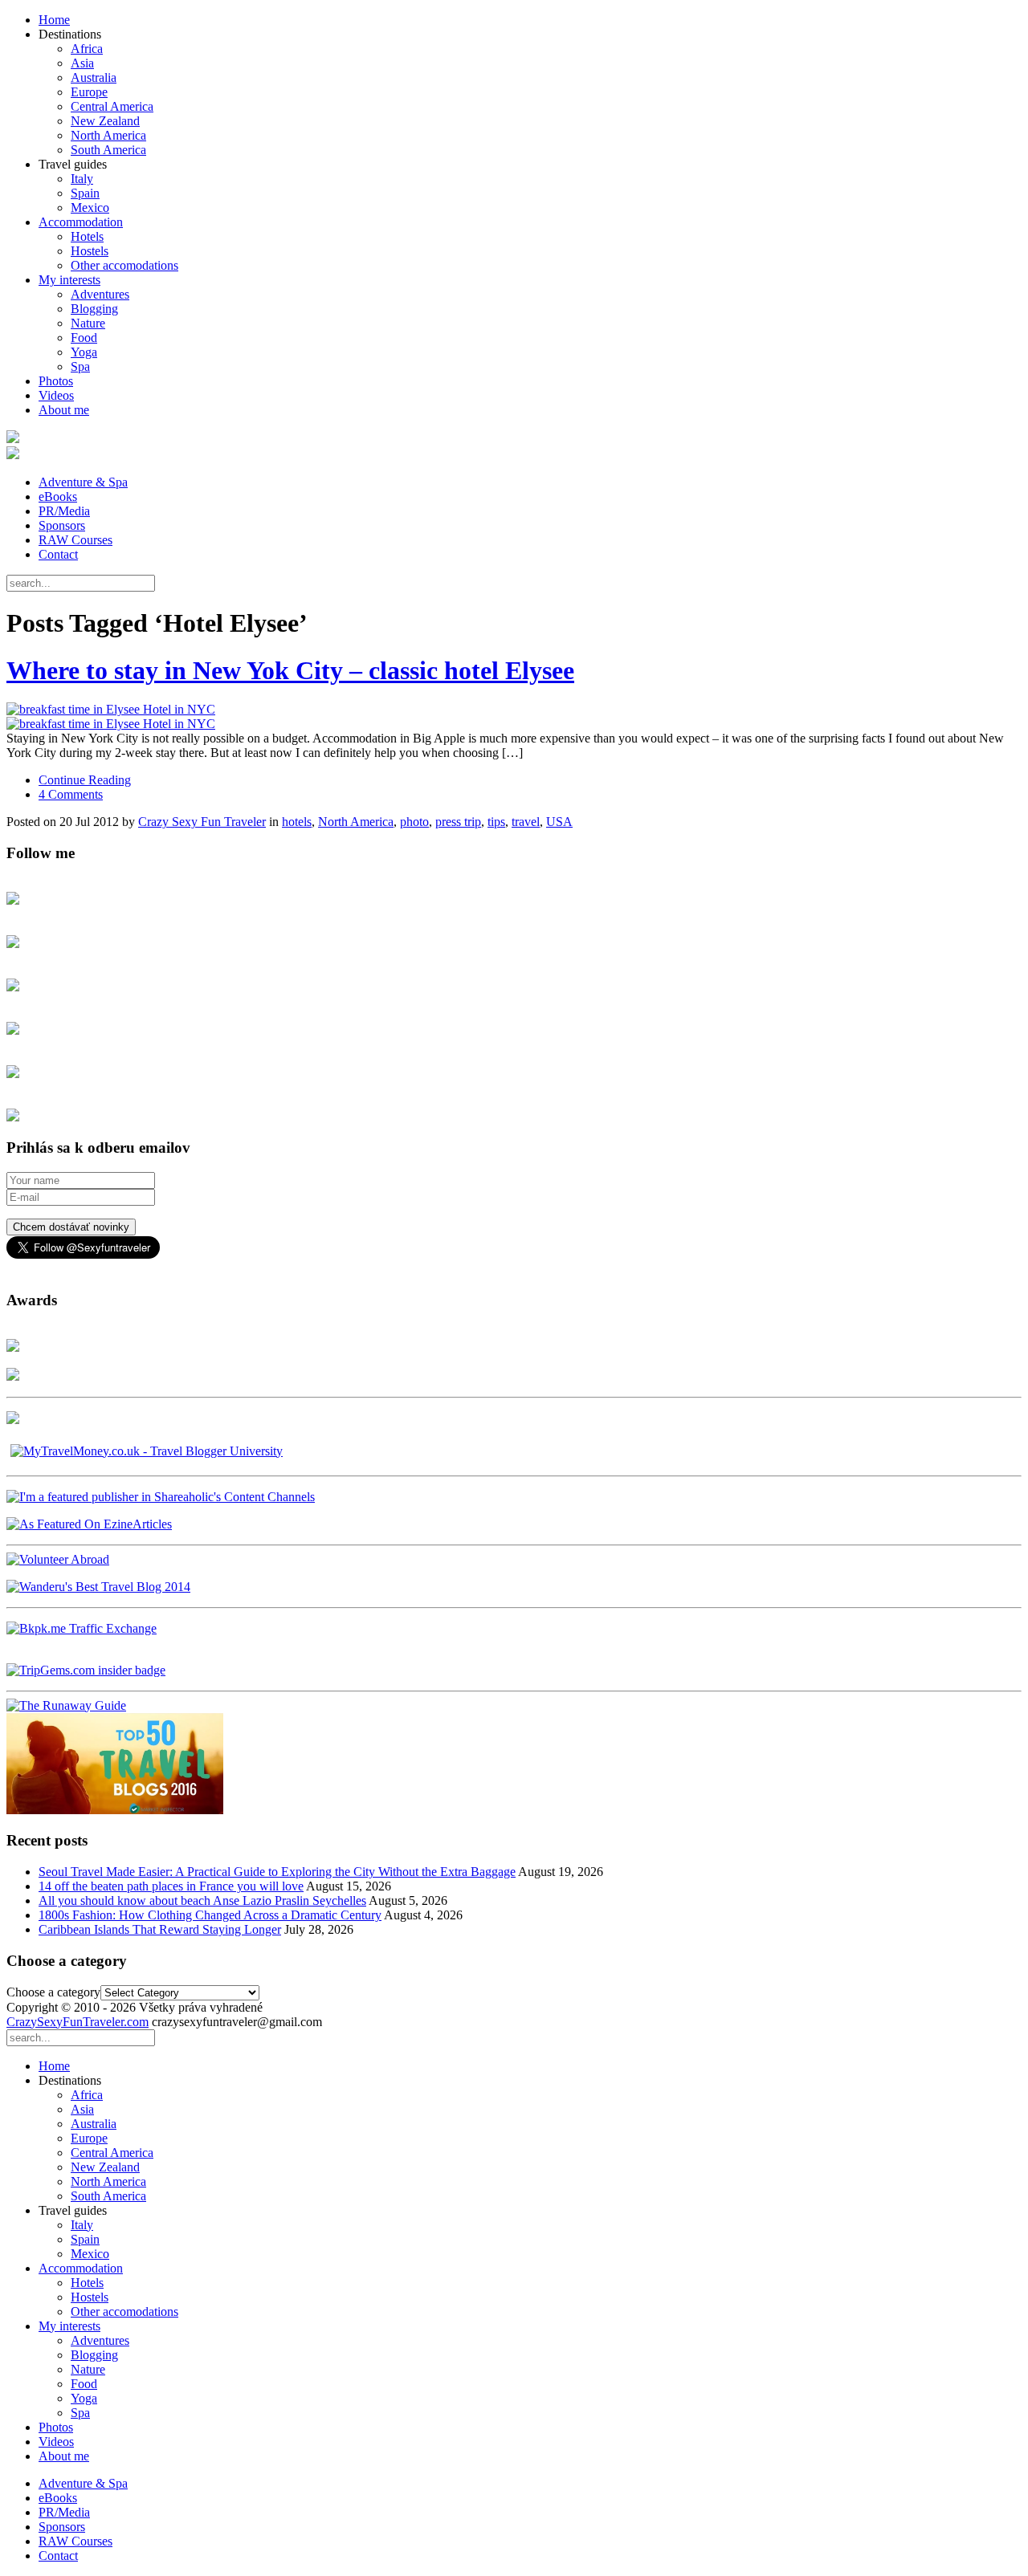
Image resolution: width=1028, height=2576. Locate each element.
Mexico (90, 208)
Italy (82, 179)
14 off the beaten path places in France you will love (171, 1886)
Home (54, 20)
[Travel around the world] (82, 1628)
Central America (112, 106)
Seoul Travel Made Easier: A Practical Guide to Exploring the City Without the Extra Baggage (277, 1872)
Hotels (87, 236)
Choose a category (53, 1992)
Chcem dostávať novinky (71, 1227)
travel (526, 822)
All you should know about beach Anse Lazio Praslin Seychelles (202, 1900)
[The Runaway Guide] (66, 1705)
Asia (82, 63)
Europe (89, 92)
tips (496, 822)
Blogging (94, 309)
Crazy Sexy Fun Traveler (202, 822)
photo (414, 822)
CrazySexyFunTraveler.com (78, 2022)
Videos (56, 395)
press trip (458, 822)
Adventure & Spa (83, 482)
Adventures (100, 294)
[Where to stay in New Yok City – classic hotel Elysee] (514, 717)
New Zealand (105, 121)
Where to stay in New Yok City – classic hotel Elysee (290, 670)
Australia (94, 77)
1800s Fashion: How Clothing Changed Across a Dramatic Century (210, 1915)
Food (84, 338)
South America (108, 150)
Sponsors (62, 525)
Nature (88, 323)
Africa (87, 49)
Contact (58, 554)
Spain (85, 193)
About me (64, 410)
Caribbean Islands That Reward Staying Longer (160, 1929)
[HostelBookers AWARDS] (13, 1347)
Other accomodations (124, 265)
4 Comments (71, 794)
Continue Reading (85, 780)
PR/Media (64, 511)
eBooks (58, 496)
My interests (69, 280)
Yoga (84, 352)
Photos (56, 381)
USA (559, 822)
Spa (80, 366)
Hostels (90, 251)
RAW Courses (75, 540)
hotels (297, 822)
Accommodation (81, 222)
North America (108, 135)
